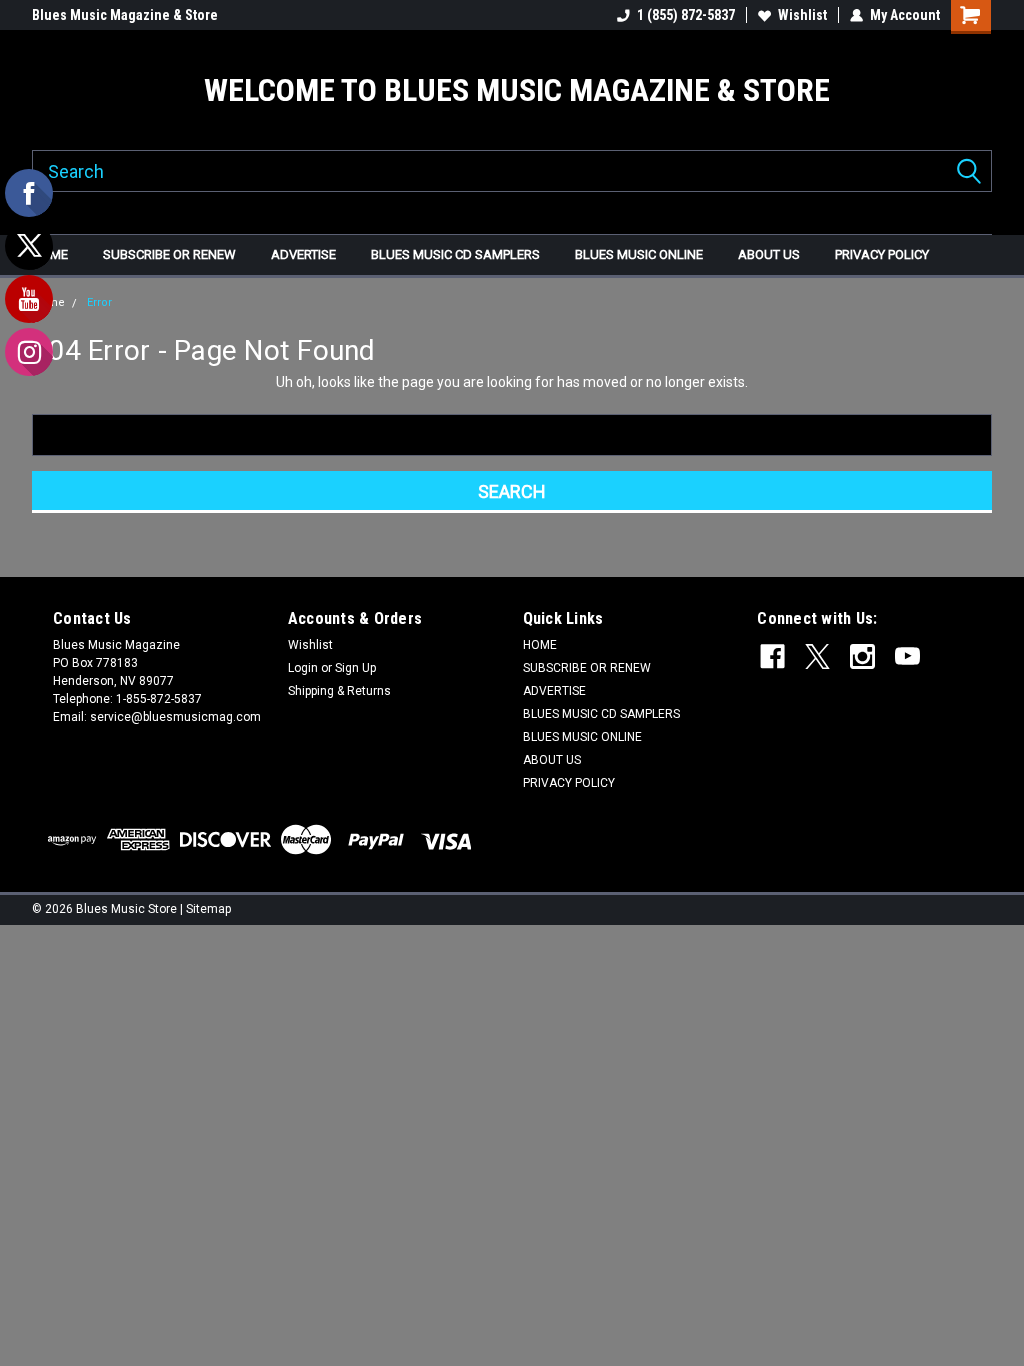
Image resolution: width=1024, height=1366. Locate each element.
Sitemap (208, 909)
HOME (50, 254)
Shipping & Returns (339, 691)
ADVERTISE (303, 254)
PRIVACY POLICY (882, 254)
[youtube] (907, 656)
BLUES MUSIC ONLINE (639, 254)
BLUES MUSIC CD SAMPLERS (455, 254)
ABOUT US (769, 254)
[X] (817, 656)
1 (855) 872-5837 (686, 15)
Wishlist (802, 15)
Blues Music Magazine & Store (125, 15)
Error (99, 302)
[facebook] (772, 656)
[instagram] (862, 656)
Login (303, 668)
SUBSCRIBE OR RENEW (169, 254)
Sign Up (355, 668)
